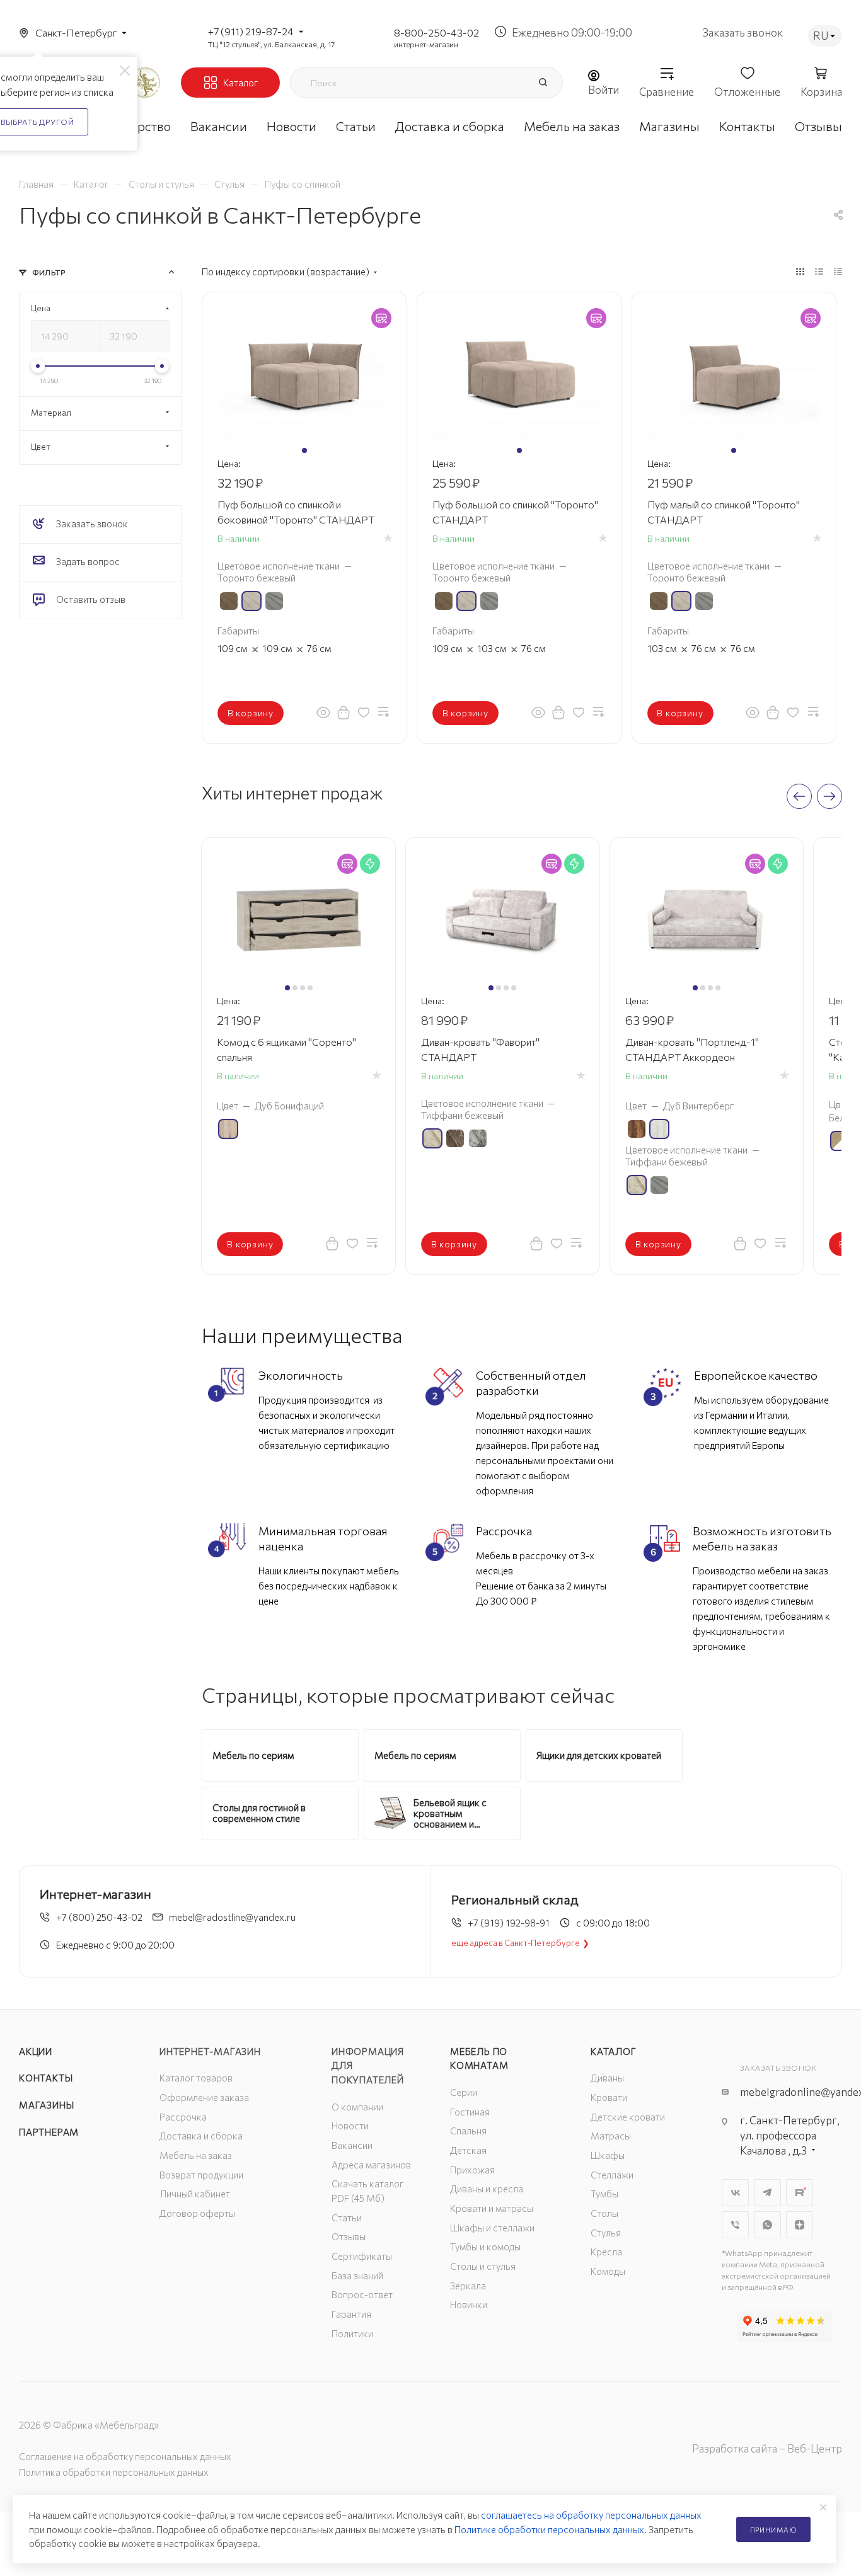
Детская (468, 2150)
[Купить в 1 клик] (344, 712)
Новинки (469, 2304)
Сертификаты (362, 2256)
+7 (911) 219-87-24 (251, 31)
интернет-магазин (426, 44)
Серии (464, 2092)
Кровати (609, 2097)
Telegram (767, 2193)
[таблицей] (838, 271)
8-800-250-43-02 (436, 32)
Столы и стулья (483, 2266)
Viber (735, 2225)
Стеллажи (612, 2175)
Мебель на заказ (196, 2155)
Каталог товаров (196, 2078)
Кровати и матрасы (492, 2208)
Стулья (606, 2233)
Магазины (46, 2105)
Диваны (607, 2078)
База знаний (357, 2275)
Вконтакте (735, 2193)
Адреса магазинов (371, 2165)
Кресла (606, 2252)
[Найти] (543, 83)
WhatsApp (767, 2225)
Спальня (468, 2131)
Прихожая (472, 2170)
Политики (352, 2333)
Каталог (614, 2051)
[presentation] (799, 796)
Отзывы (349, 2236)
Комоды (608, 2271)
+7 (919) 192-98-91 (509, 1923)
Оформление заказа (204, 2097)
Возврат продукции (201, 2175)
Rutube (800, 2193)
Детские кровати (628, 2117)
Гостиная (470, 2112)
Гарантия (351, 2314)
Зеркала (468, 2286)
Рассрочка (183, 2117)
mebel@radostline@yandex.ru (232, 1917)
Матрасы (611, 2136)
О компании (357, 2107)
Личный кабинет (195, 2194)
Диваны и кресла (487, 2189)
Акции (36, 2051)
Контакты (46, 2078)
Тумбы (604, 2194)
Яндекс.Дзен (800, 2225)
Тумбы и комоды (485, 2247)
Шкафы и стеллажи (492, 2228)
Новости (350, 2126)
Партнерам (49, 2132)
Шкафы (608, 2155)
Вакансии (352, 2145)
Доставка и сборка (201, 2136)
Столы (604, 2213)
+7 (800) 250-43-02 (99, 1917)
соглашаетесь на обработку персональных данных (591, 2515)
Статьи (347, 2218)
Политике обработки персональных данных (549, 2529)
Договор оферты (197, 2213)
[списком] (819, 271)
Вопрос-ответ (362, 2294)
